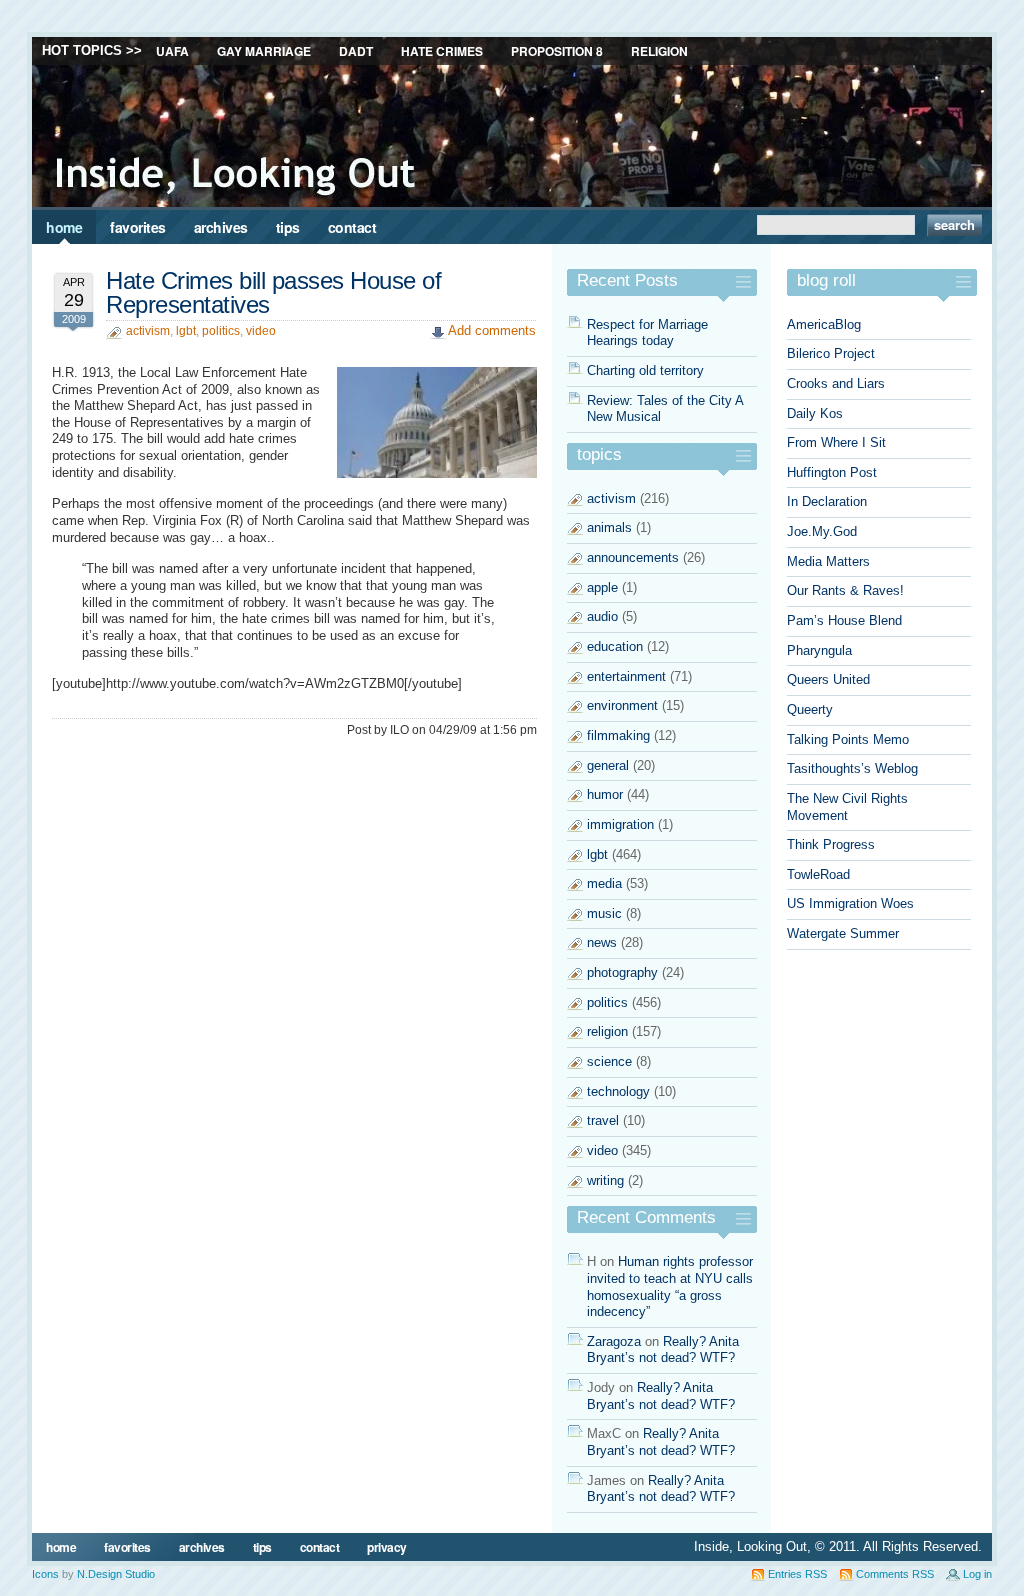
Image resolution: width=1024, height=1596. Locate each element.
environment (622, 705)
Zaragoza (614, 1341)
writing (605, 1180)
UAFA (172, 51)
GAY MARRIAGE (264, 51)
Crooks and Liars (836, 383)
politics (221, 331)
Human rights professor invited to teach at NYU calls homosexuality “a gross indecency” (670, 1286)
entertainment (626, 676)
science (609, 1061)
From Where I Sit (836, 442)
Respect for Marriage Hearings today (647, 333)
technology (618, 1091)
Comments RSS (895, 1574)
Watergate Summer (843, 933)
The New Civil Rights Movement (847, 807)
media (604, 883)
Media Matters (828, 561)
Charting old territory (645, 370)
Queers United (828, 679)
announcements (633, 557)
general (608, 765)
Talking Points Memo (848, 739)
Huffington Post (832, 472)
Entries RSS (797, 1574)
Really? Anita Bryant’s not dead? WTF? (663, 1350)
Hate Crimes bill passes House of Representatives (273, 292)
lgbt (186, 331)
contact (352, 227)
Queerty (810, 709)
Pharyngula (819, 650)
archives (221, 227)
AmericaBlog (824, 324)
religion (607, 1031)
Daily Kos (815, 413)
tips (288, 227)
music (604, 913)
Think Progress (831, 844)
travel (603, 1120)
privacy (387, 1547)
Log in (977, 1574)
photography (622, 972)
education (615, 646)
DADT (356, 51)
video (261, 331)
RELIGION (659, 51)
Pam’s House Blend (844, 620)
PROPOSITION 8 (557, 51)
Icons (45, 1574)
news (602, 942)
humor (605, 794)
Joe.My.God (822, 531)
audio (602, 616)
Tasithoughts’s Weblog (852, 768)
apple (602, 587)
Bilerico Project (831, 353)
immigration (620, 824)
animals (609, 527)
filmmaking (618, 735)
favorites (138, 227)
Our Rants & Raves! (845, 590)
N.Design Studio (116, 1574)
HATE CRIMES (442, 51)
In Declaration (827, 501)
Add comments (492, 330)
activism (148, 331)
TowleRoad (818, 874)
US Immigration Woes (850, 903)
